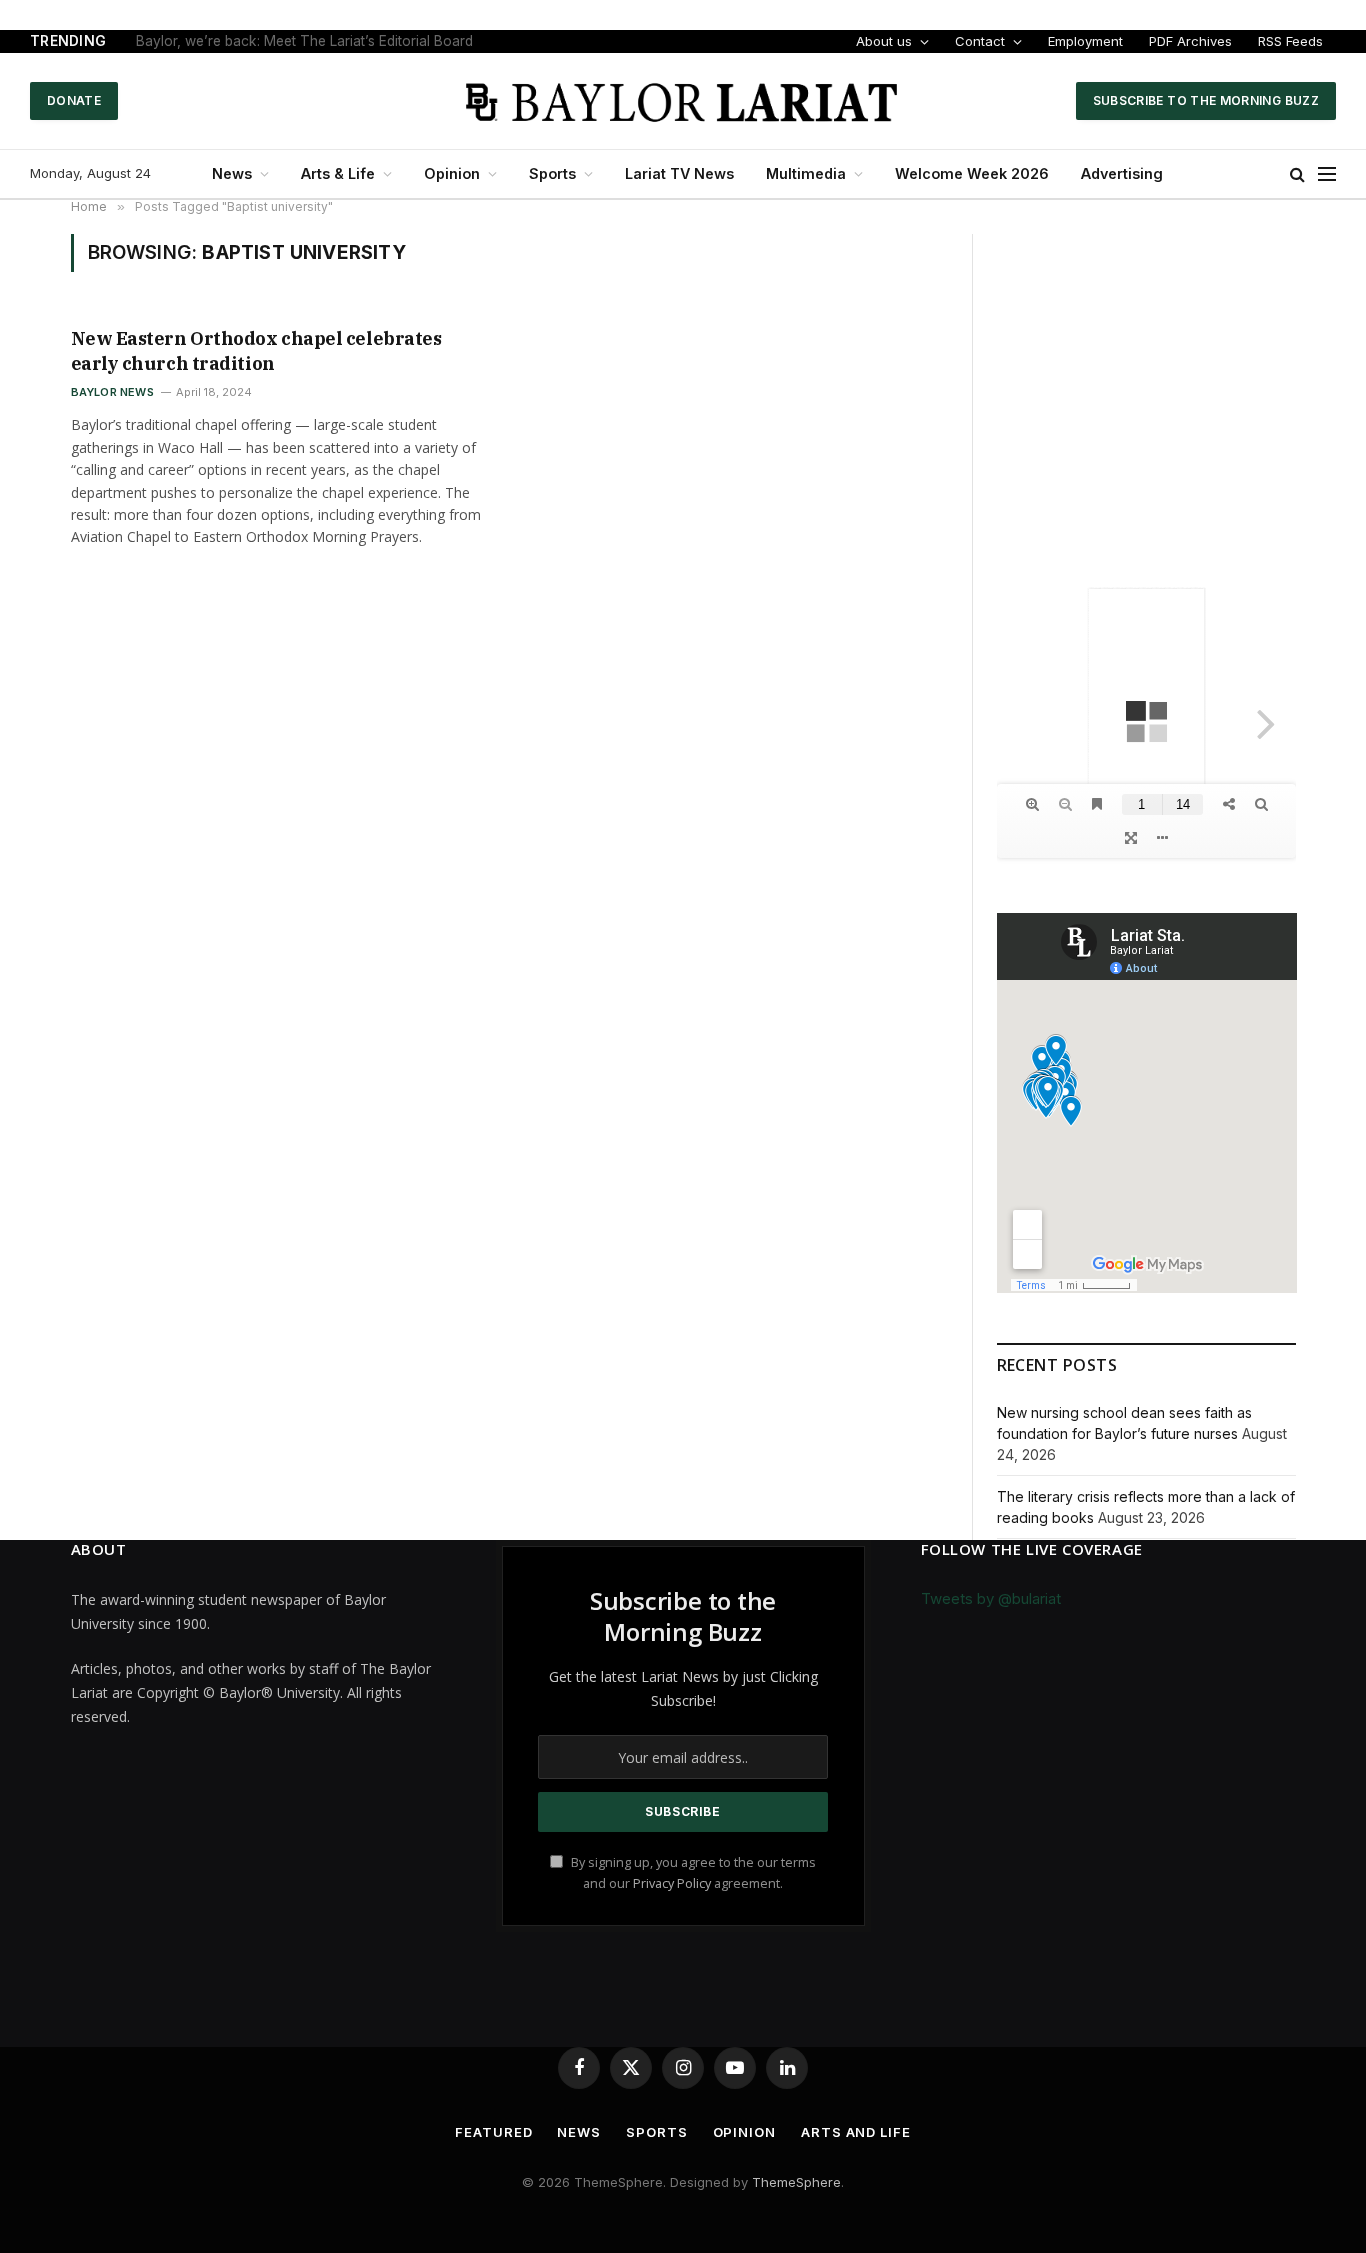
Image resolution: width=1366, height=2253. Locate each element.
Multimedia (806, 173)
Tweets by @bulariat (991, 1598)
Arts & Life (338, 173)
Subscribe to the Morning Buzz (1206, 100)
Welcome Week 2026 (972, 173)
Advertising (1122, 173)
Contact (980, 41)
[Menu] (1327, 174)
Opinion (452, 173)
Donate (74, 100)
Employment (1085, 41)
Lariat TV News (679, 173)
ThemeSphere (796, 2182)
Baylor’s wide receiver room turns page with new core (310, 41)
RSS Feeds (1290, 41)
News (232, 173)
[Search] (1297, 174)
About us (884, 41)
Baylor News (112, 392)
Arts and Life (856, 2132)
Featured (493, 2132)
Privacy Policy (672, 1883)
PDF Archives (1190, 41)
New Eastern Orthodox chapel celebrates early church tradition (256, 350)
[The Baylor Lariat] (683, 101)
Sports (552, 173)
